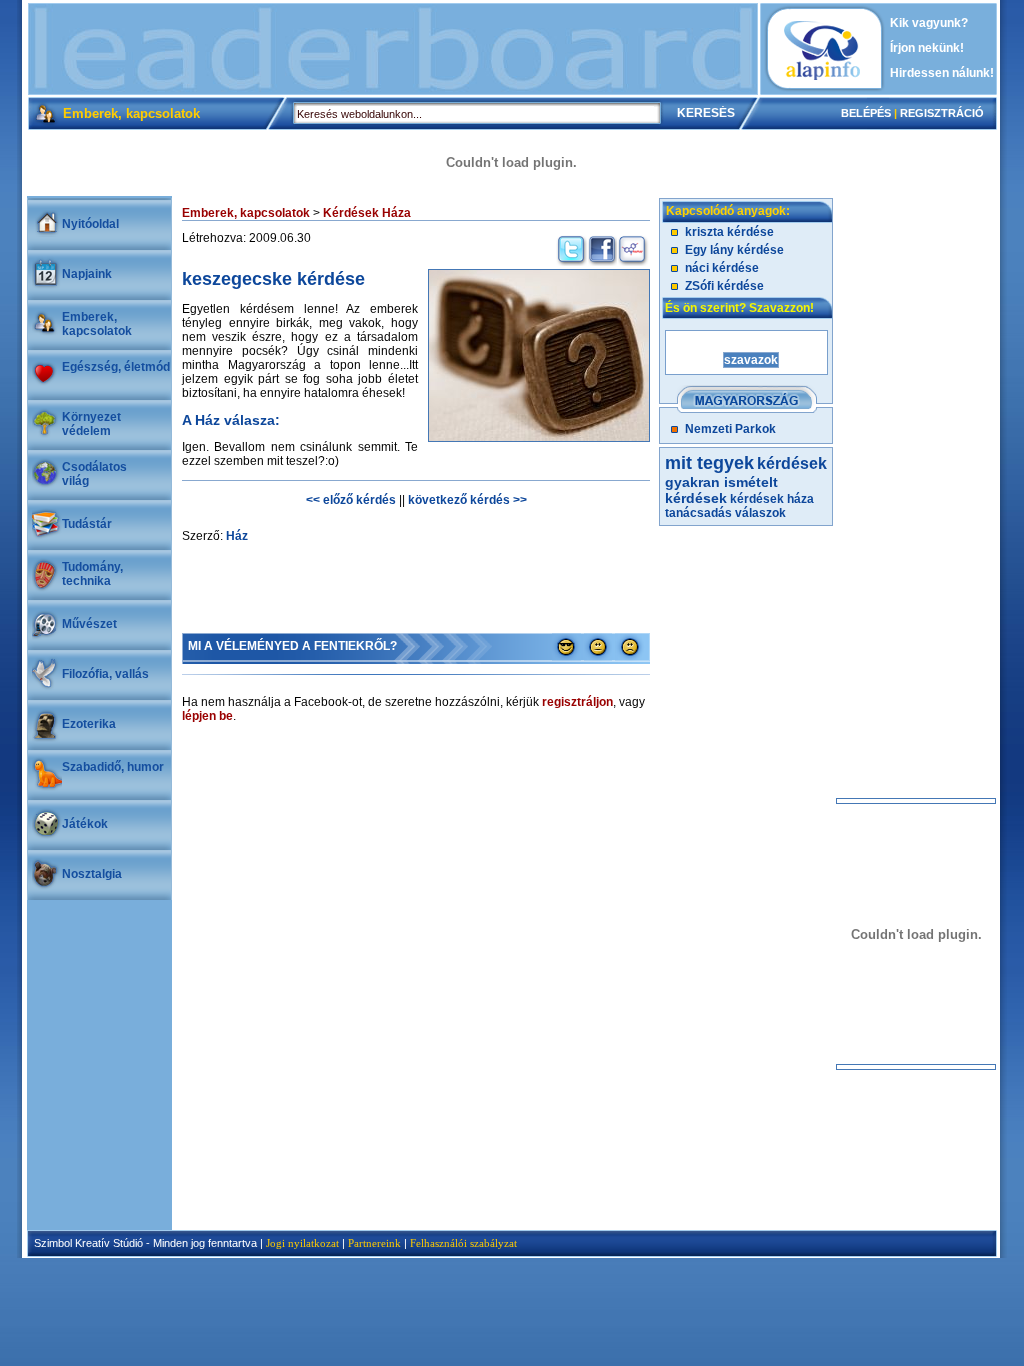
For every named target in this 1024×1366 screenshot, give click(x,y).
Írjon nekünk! (927, 48)
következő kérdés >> (467, 500)
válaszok (760, 513)
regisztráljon (577, 702)
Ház (237, 536)
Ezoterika (89, 724)
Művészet (89, 624)
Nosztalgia (92, 874)
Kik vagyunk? (929, 23)
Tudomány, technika (92, 574)
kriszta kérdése (729, 232)
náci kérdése (722, 268)
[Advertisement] (393, 49)
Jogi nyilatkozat (302, 1243)
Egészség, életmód (116, 367)
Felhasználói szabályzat (463, 1243)
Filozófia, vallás (105, 674)
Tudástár (87, 524)
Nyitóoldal (90, 224)
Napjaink (87, 274)
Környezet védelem (91, 424)
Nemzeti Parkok (730, 429)
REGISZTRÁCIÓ (942, 113)
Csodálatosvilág (94, 474)
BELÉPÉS (866, 113)
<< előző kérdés (351, 500)
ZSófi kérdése (724, 286)
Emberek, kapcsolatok (97, 324)
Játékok (85, 824)
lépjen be (207, 716)
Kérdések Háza (367, 213)
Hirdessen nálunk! (942, 73)
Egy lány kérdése (734, 250)
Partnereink (374, 1243)
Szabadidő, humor (113, 767)
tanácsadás (698, 513)
